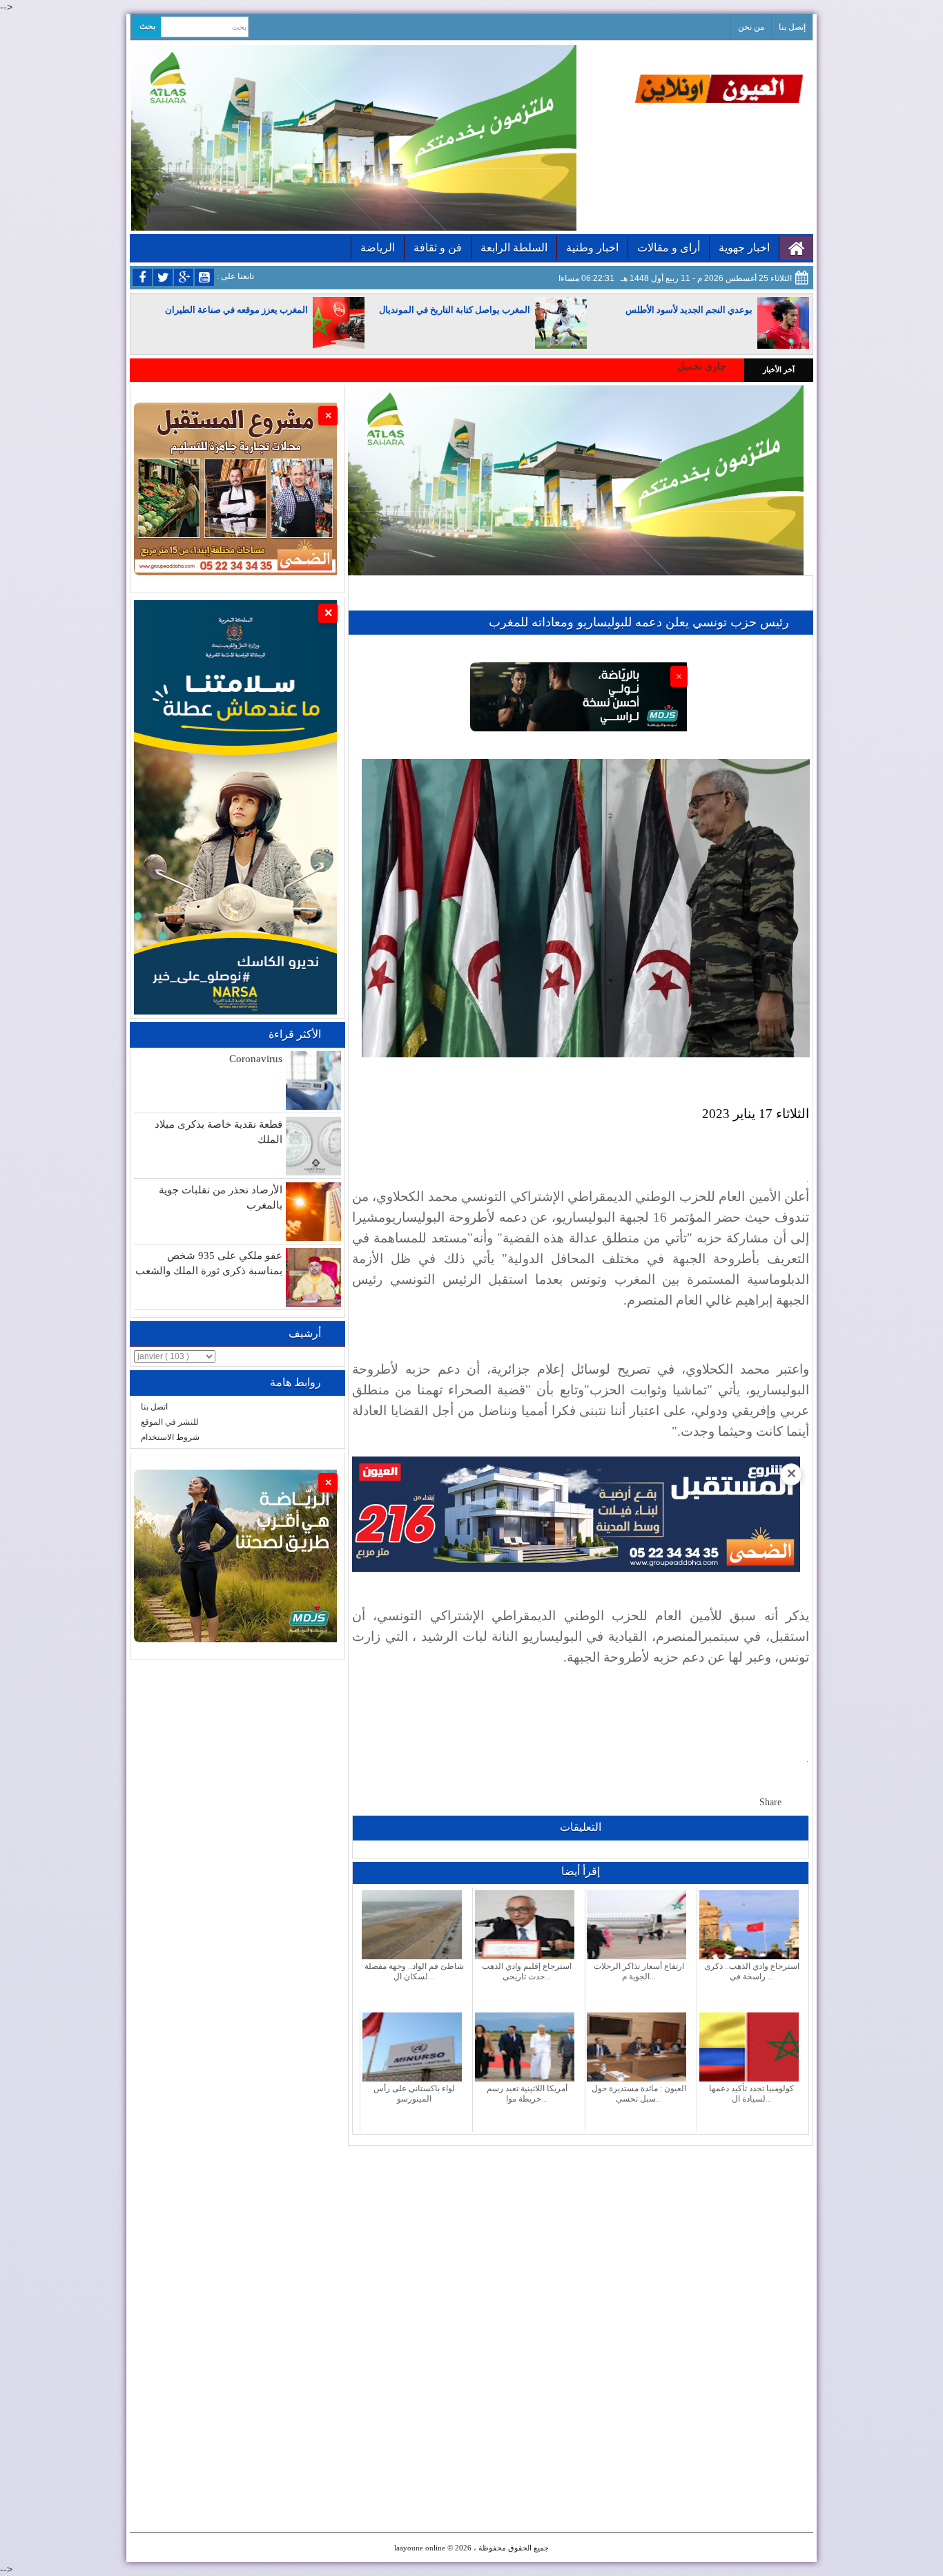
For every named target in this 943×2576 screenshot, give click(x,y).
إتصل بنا (792, 27)
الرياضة (378, 248)
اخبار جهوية (744, 248)
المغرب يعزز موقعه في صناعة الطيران (236, 310)
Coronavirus (256, 1059)
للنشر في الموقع (170, 1422)
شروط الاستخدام (170, 1437)
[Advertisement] (581, 2242)
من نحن (751, 27)
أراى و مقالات (669, 248)
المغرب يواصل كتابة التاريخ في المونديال (455, 310)
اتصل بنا (154, 1407)
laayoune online (420, 2548)
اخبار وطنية (592, 248)
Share (770, 1802)
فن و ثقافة (438, 248)
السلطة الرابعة (514, 248)
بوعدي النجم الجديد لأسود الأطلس (689, 310)
